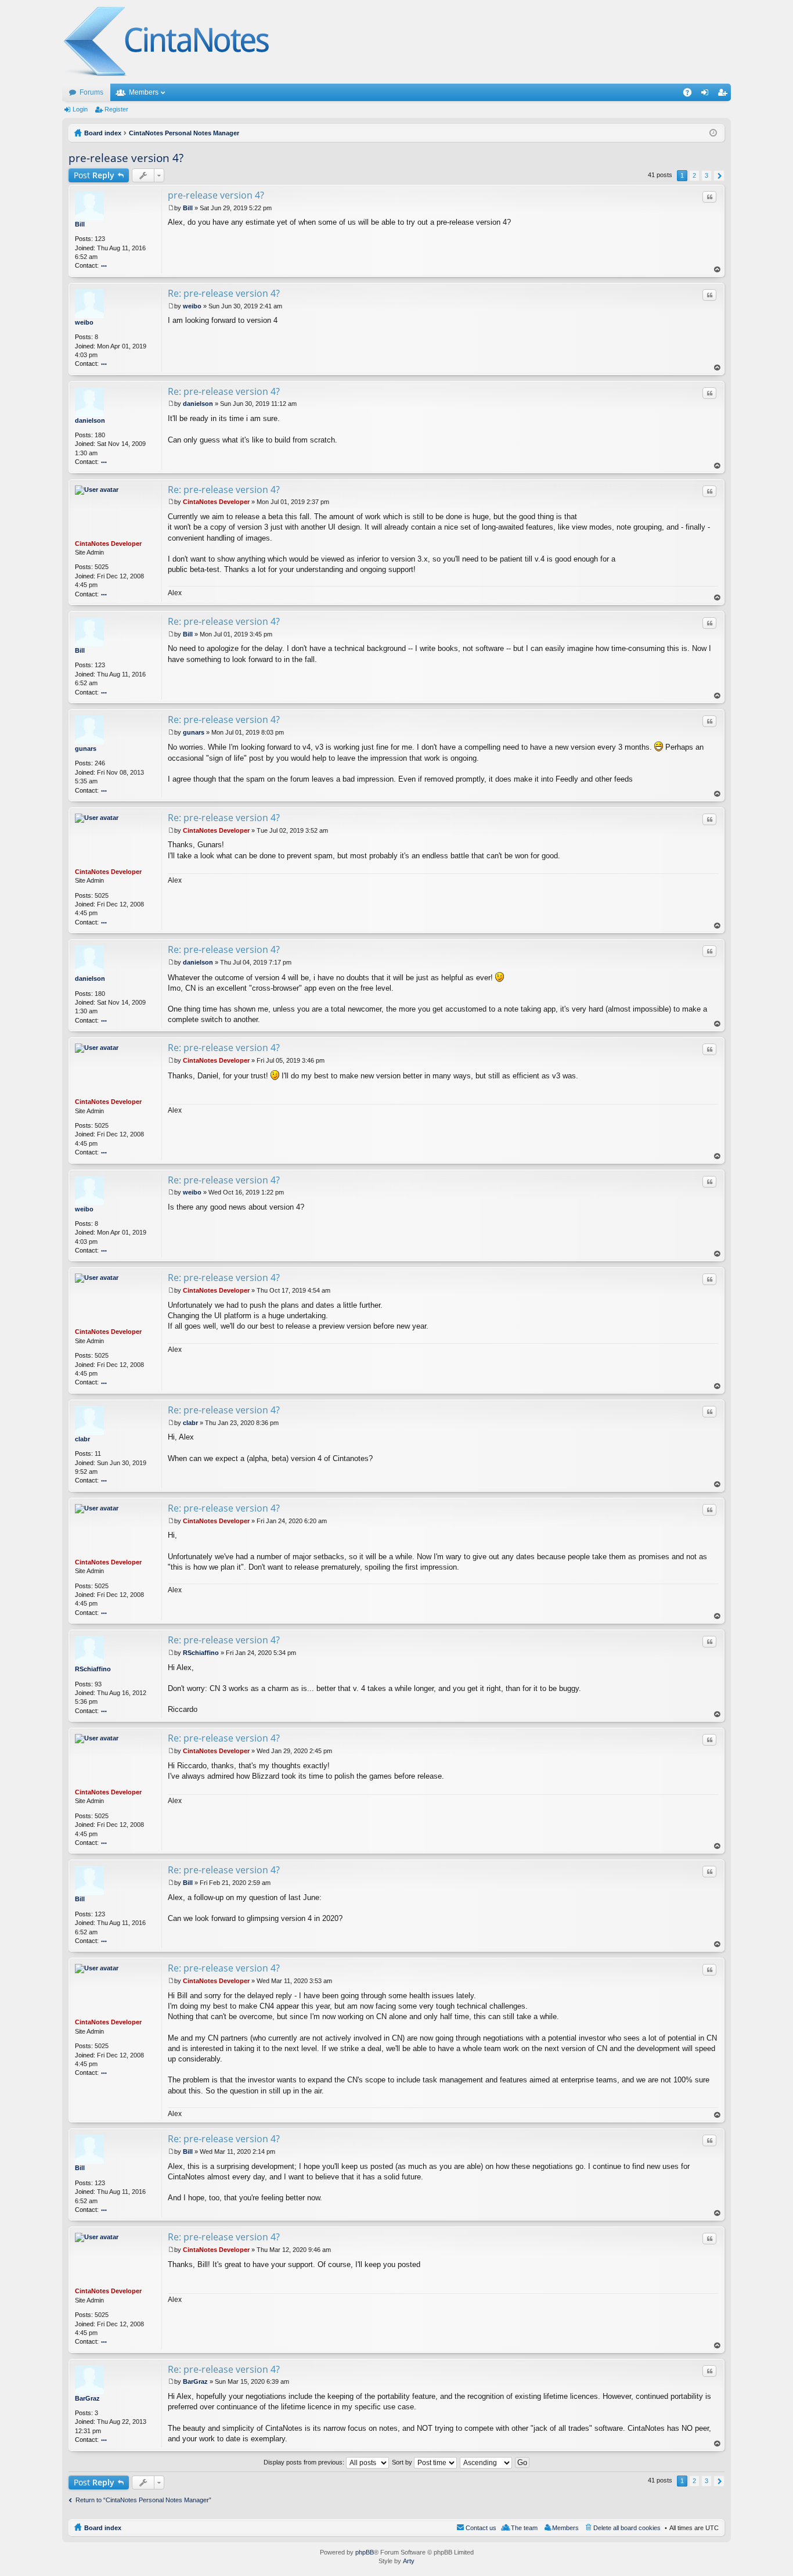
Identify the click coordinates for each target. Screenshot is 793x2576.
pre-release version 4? (126, 158)
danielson (90, 420)
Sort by (403, 2462)
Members (144, 92)
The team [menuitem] (524, 2528)
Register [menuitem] (724, 95)
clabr (82, 1439)
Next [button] (719, 176)
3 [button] (707, 175)
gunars (86, 749)
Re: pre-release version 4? (224, 293)
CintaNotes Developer (108, 544)
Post (94, 175)
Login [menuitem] (707, 95)
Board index (103, 2528)
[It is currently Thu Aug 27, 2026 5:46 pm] (713, 133)
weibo (84, 322)
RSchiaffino (93, 1669)
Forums (91, 92)
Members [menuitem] (565, 2528)
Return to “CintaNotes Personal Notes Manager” (143, 2500)
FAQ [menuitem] (691, 95)
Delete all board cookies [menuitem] (627, 2528)
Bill (80, 224)
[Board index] (167, 42)
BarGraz (87, 2398)
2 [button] (694, 175)
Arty (409, 2561)
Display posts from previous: (305, 2462)
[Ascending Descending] (486, 2462)
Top (718, 270)
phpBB (365, 2552)
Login (80, 109)
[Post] (171, 208)
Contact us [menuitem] (481, 2528)
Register (116, 109)
